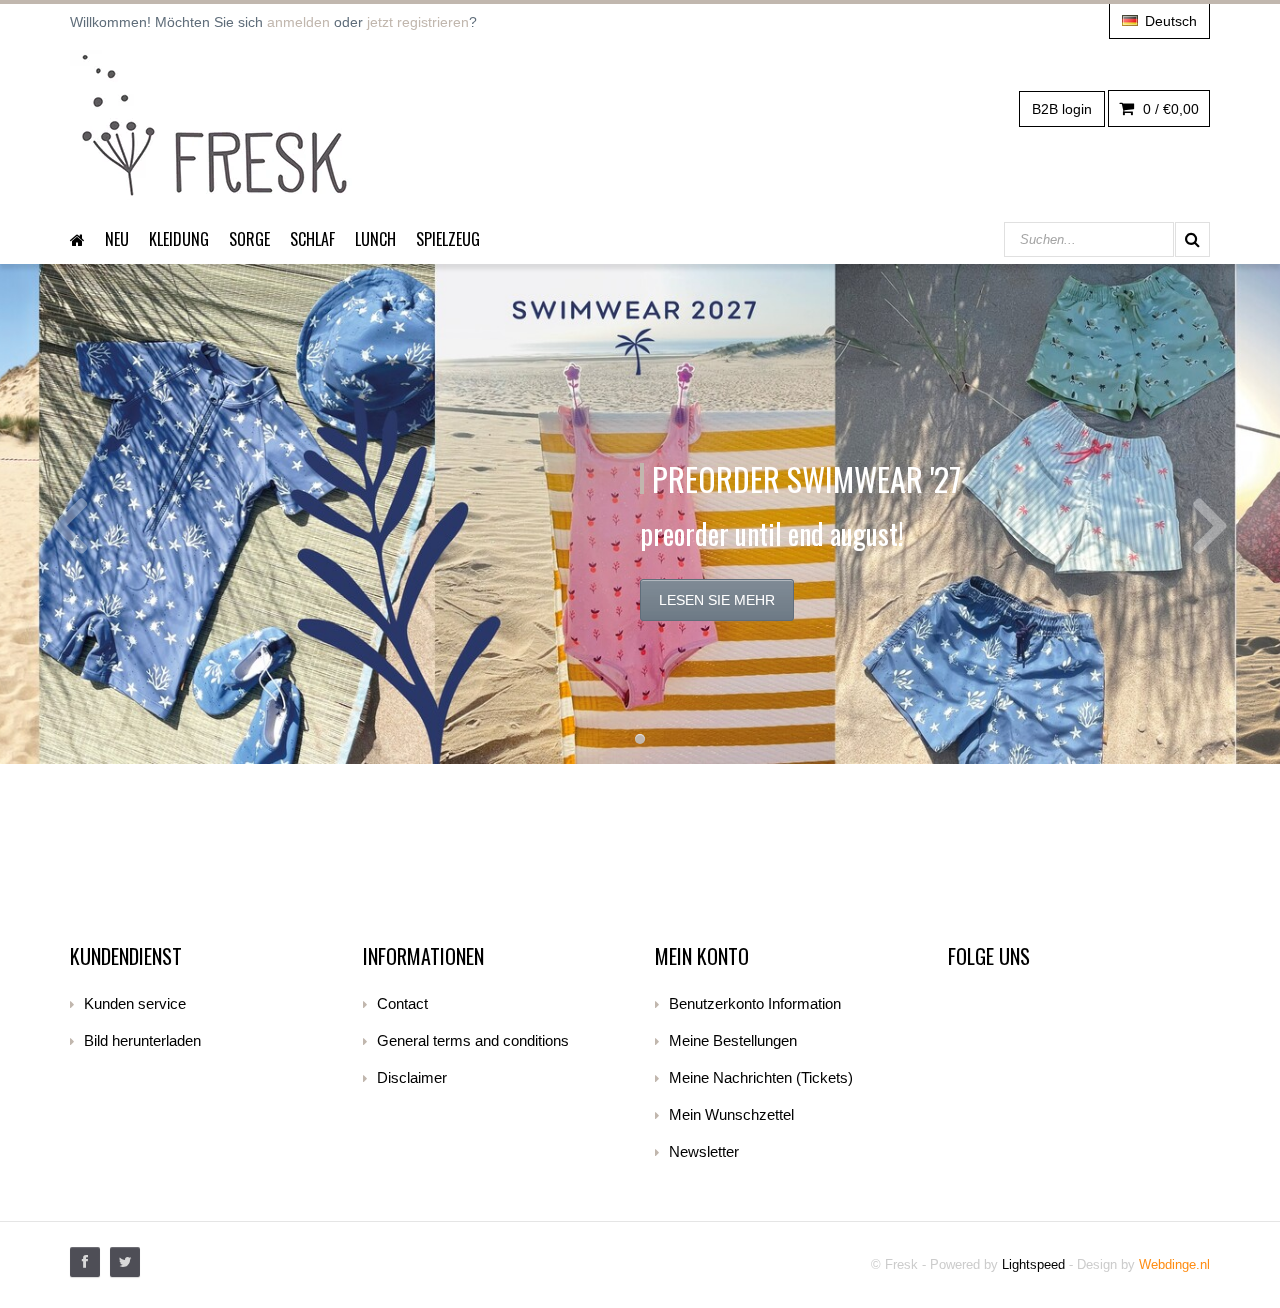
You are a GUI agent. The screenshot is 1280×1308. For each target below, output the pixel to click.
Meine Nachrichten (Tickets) (761, 1077)
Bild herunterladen (142, 1040)
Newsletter (704, 1151)
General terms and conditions (473, 1040)
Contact (402, 1003)
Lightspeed (1033, 1264)
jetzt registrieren (418, 22)
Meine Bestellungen (733, 1040)
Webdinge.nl (1174, 1264)
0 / (1169, 109)
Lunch (375, 239)
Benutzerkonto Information (755, 1003)
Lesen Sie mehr (717, 600)
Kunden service (135, 1003)
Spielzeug (448, 239)
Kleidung (179, 239)
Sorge (249, 239)
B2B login (1062, 109)
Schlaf (312, 239)
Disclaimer (412, 1077)
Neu (117, 239)
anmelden (298, 22)
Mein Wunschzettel (731, 1114)
